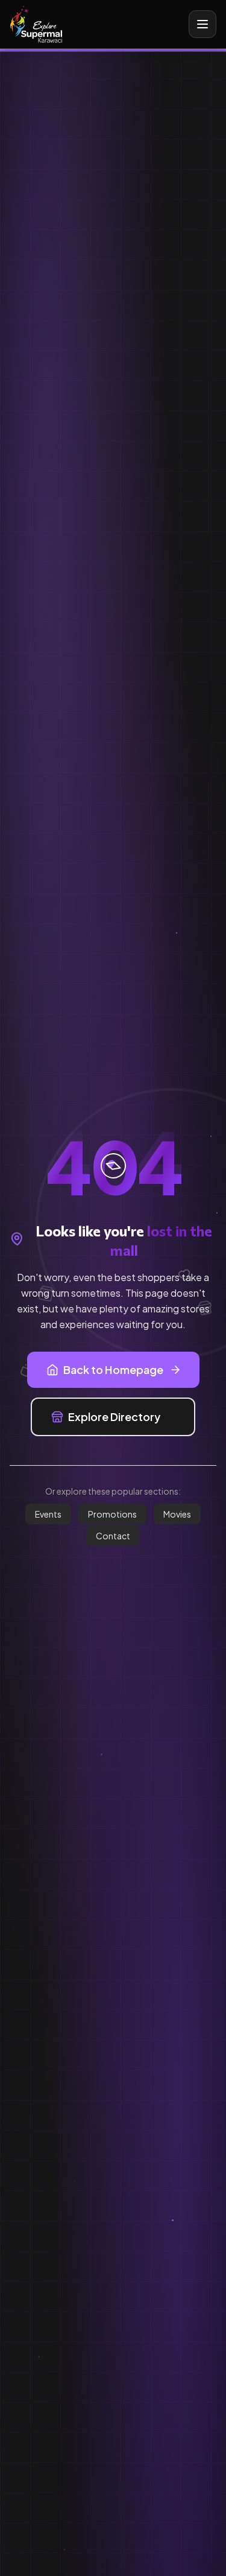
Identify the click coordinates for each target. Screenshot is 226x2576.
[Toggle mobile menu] (202, 24)
